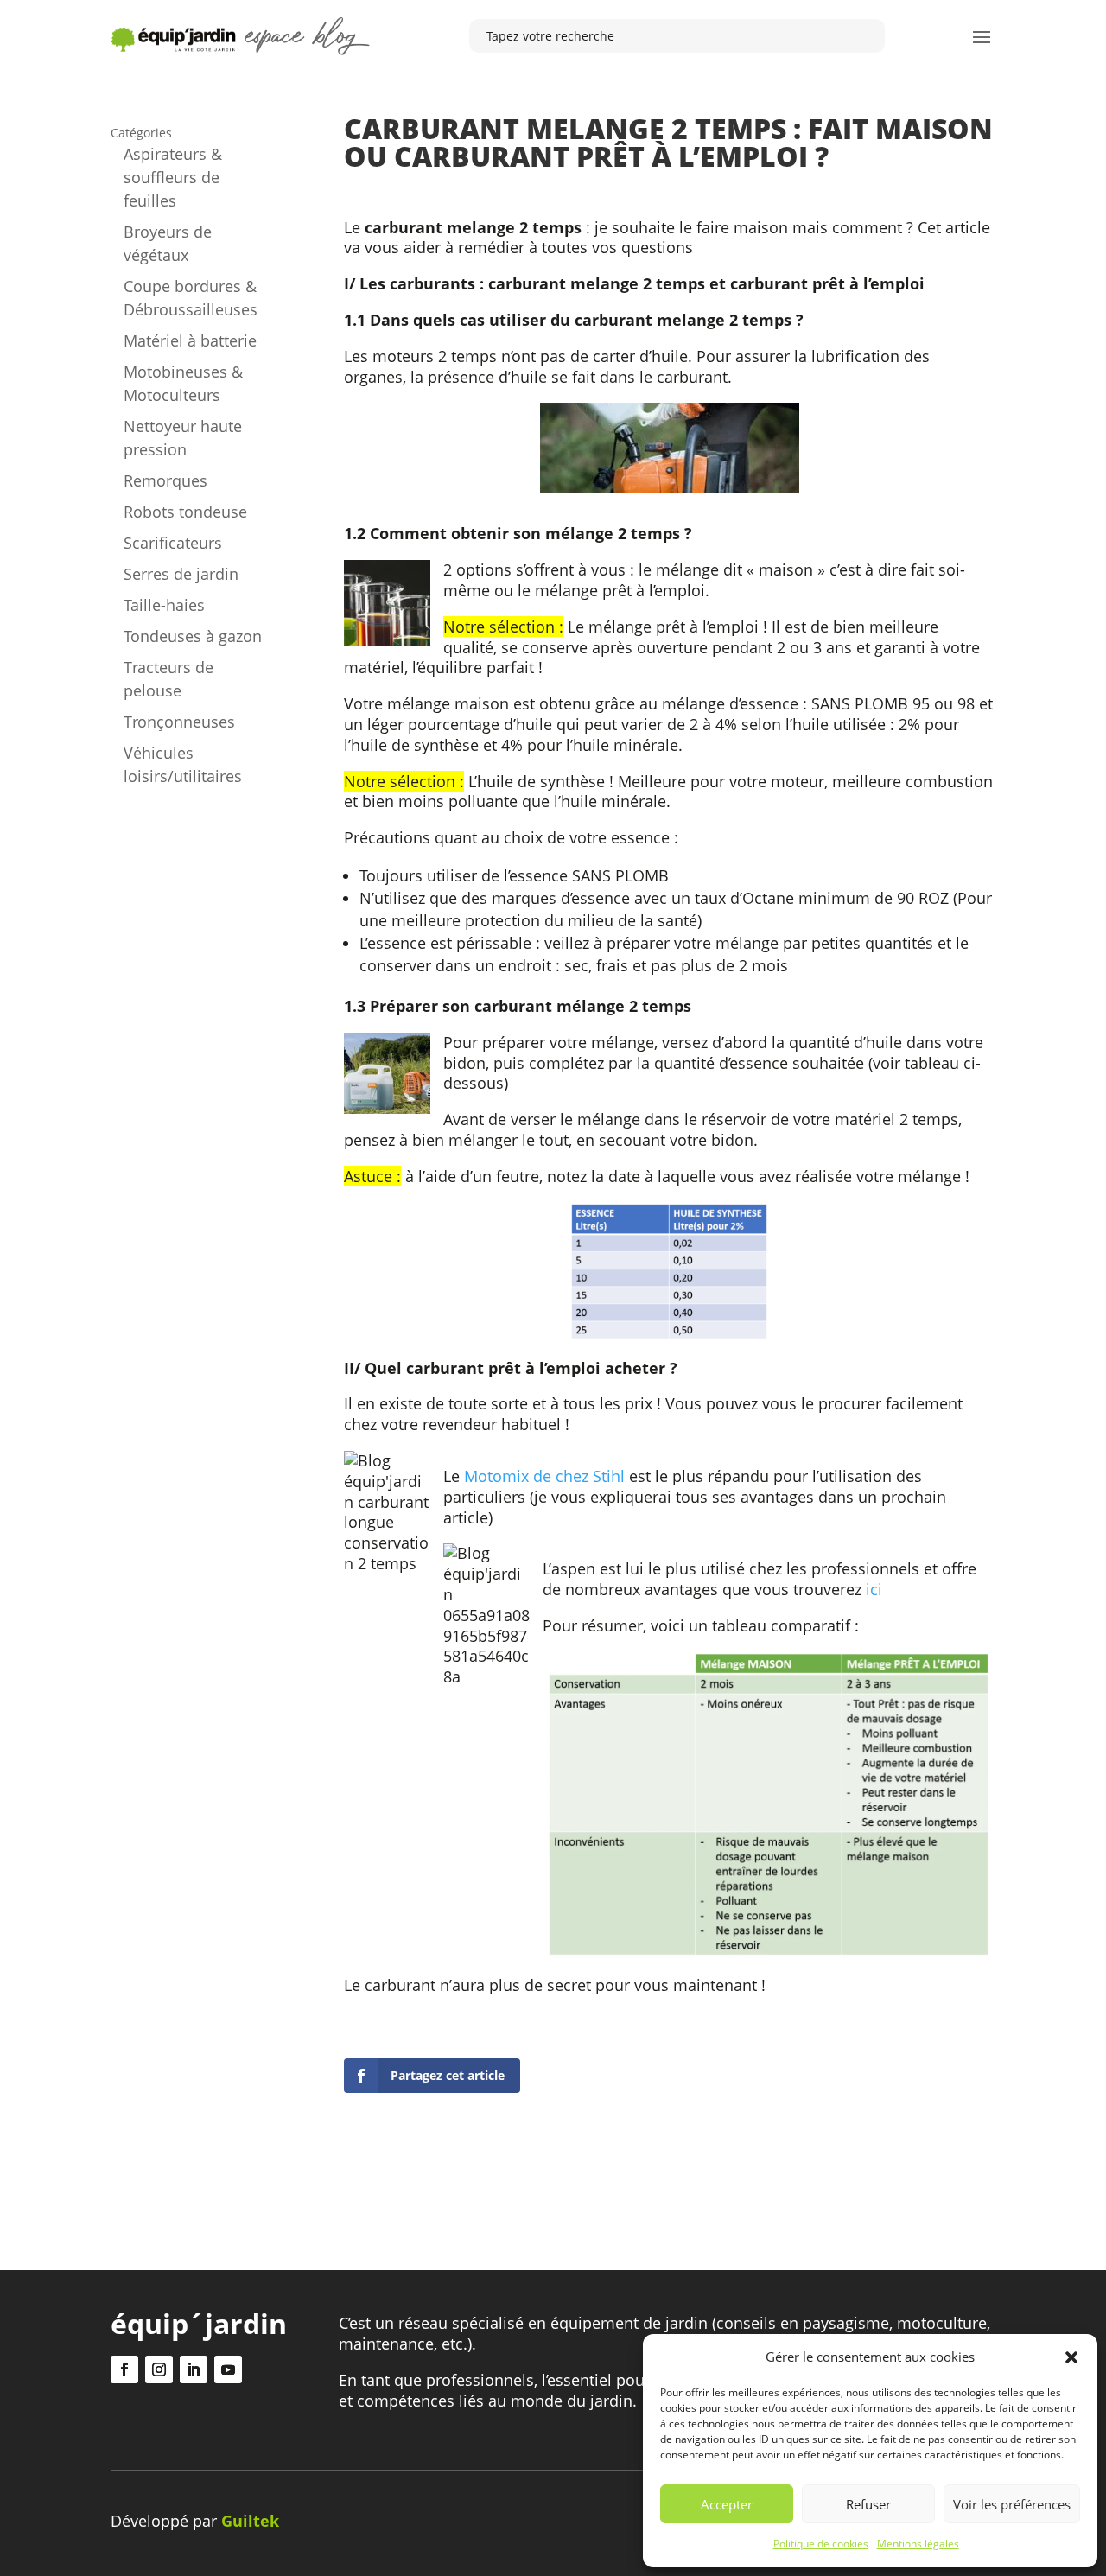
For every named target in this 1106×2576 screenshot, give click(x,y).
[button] (1071, 2357)
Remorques (165, 480)
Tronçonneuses (179, 722)
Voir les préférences (1012, 2504)
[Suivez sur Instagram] (159, 2369)
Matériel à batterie (190, 340)
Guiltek (250, 2521)
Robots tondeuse (185, 512)
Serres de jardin (181, 574)
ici (874, 1589)
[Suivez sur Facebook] (124, 2369)
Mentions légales (918, 2544)
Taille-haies (164, 605)
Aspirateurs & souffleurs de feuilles (173, 177)
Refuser (868, 2504)
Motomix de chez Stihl (544, 1476)
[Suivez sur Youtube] (228, 2369)
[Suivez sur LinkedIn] (194, 2369)
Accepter (727, 2504)
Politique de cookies (821, 2544)
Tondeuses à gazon (193, 636)
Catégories (141, 133)
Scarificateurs (173, 543)
